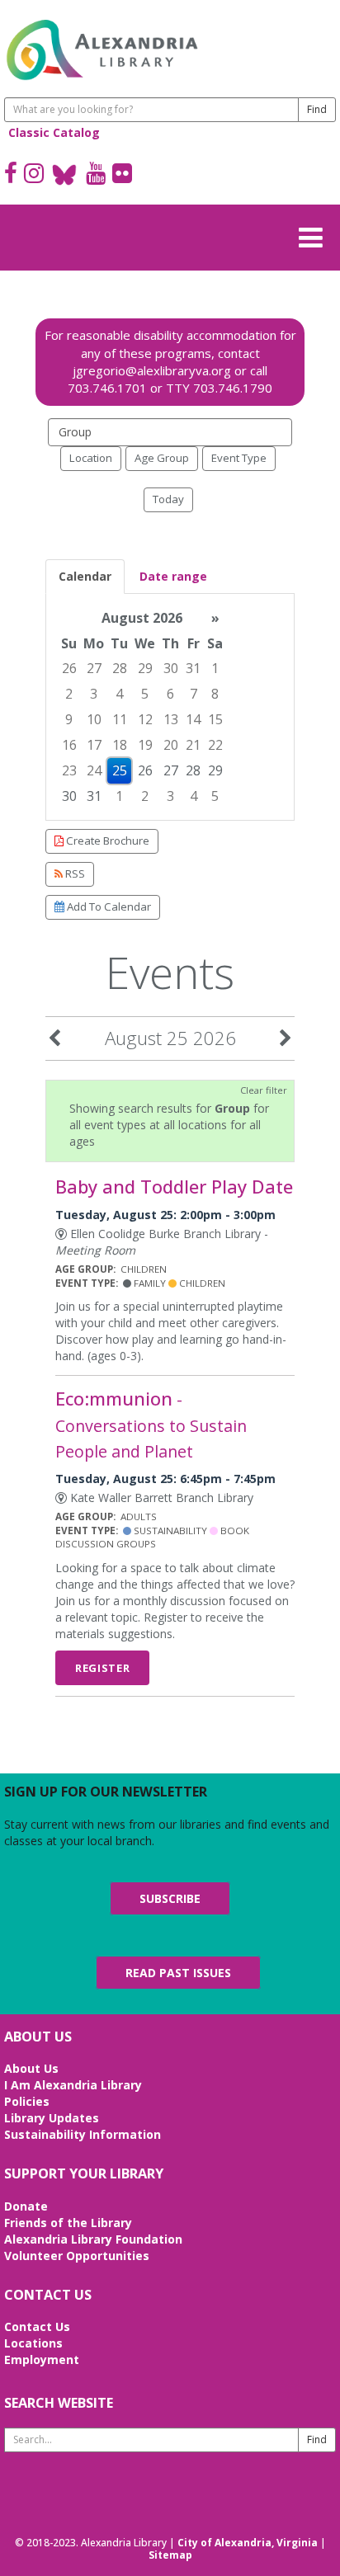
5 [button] (145, 694)
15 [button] (215, 719)
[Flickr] (122, 175)
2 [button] (69, 694)
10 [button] (94, 719)
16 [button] (69, 745)
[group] (170, 707)
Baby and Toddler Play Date (174, 1187)
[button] (315, 235)
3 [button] (94, 694)
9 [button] (69, 719)
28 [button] (120, 668)
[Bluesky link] (65, 175)
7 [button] (194, 694)
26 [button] (69, 668)
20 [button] (171, 745)
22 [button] (215, 745)
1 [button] (215, 668)
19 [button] (145, 745)
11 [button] (120, 719)
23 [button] (69, 770)
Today (168, 499)
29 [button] (145, 668)
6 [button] (170, 694)
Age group (162, 458)
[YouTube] (96, 175)
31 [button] (193, 668)
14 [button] (193, 719)
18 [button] (120, 745)
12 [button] (145, 719)
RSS (74, 874)
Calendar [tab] (85, 576)
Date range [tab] (173, 576)
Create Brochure (106, 841)
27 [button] (94, 668)
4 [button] (119, 694)
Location (91, 458)
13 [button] (171, 719)
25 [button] (120, 770)
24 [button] (94, 770)
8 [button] (215, 694)
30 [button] (171, 668)
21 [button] (193, 745)
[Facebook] (11, 175)
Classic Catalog (54, 132)
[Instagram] (34, 175)
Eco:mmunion (151, 1424)
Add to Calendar (108, 907)
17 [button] (94, 745)
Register (102, 1668)
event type (239, 458)
